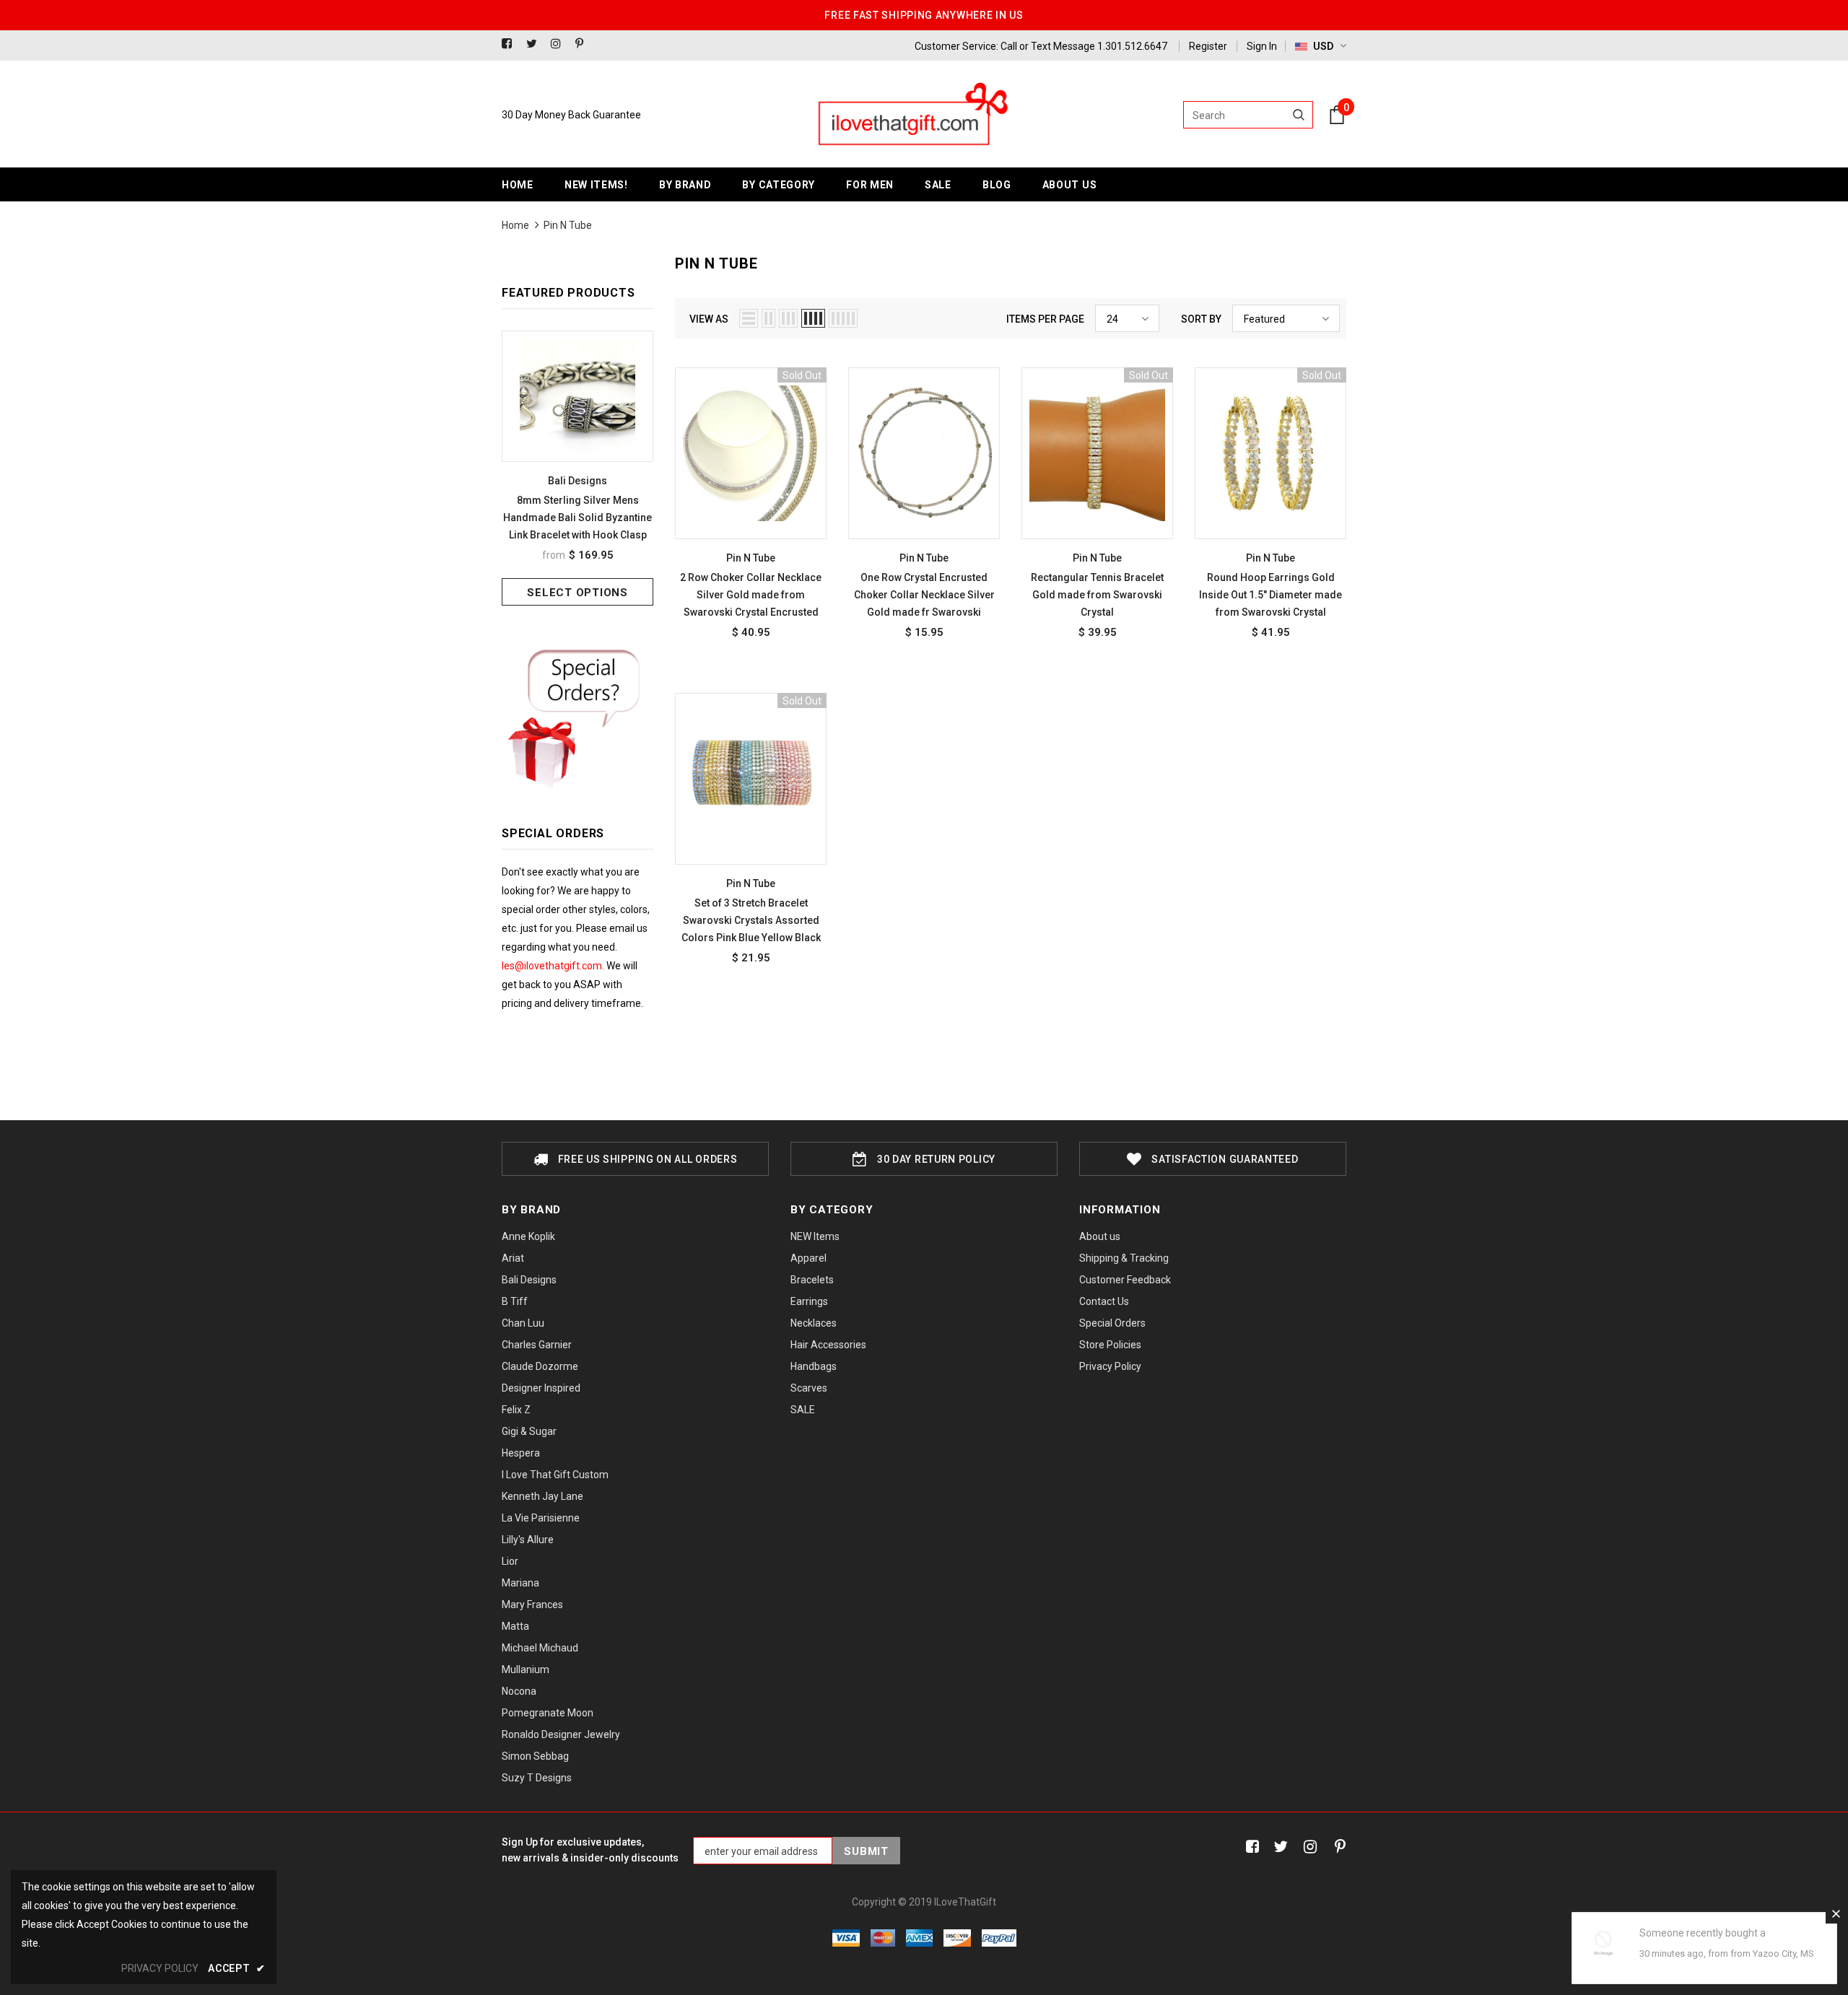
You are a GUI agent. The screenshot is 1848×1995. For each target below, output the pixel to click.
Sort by (1201, 319)
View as (709, 319)
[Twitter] (535, 44)
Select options (577, 593)
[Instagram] (560, 44)
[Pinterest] (584, 44)
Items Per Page (1045, 319)
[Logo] (912, 115)
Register (1208, 46)
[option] (577, 468)
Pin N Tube (568, 225)
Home (515, 225)
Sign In (1262, 46)
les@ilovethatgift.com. (554, 966)
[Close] (1836, 1913)
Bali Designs (577, 481)
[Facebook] (511, 44)
